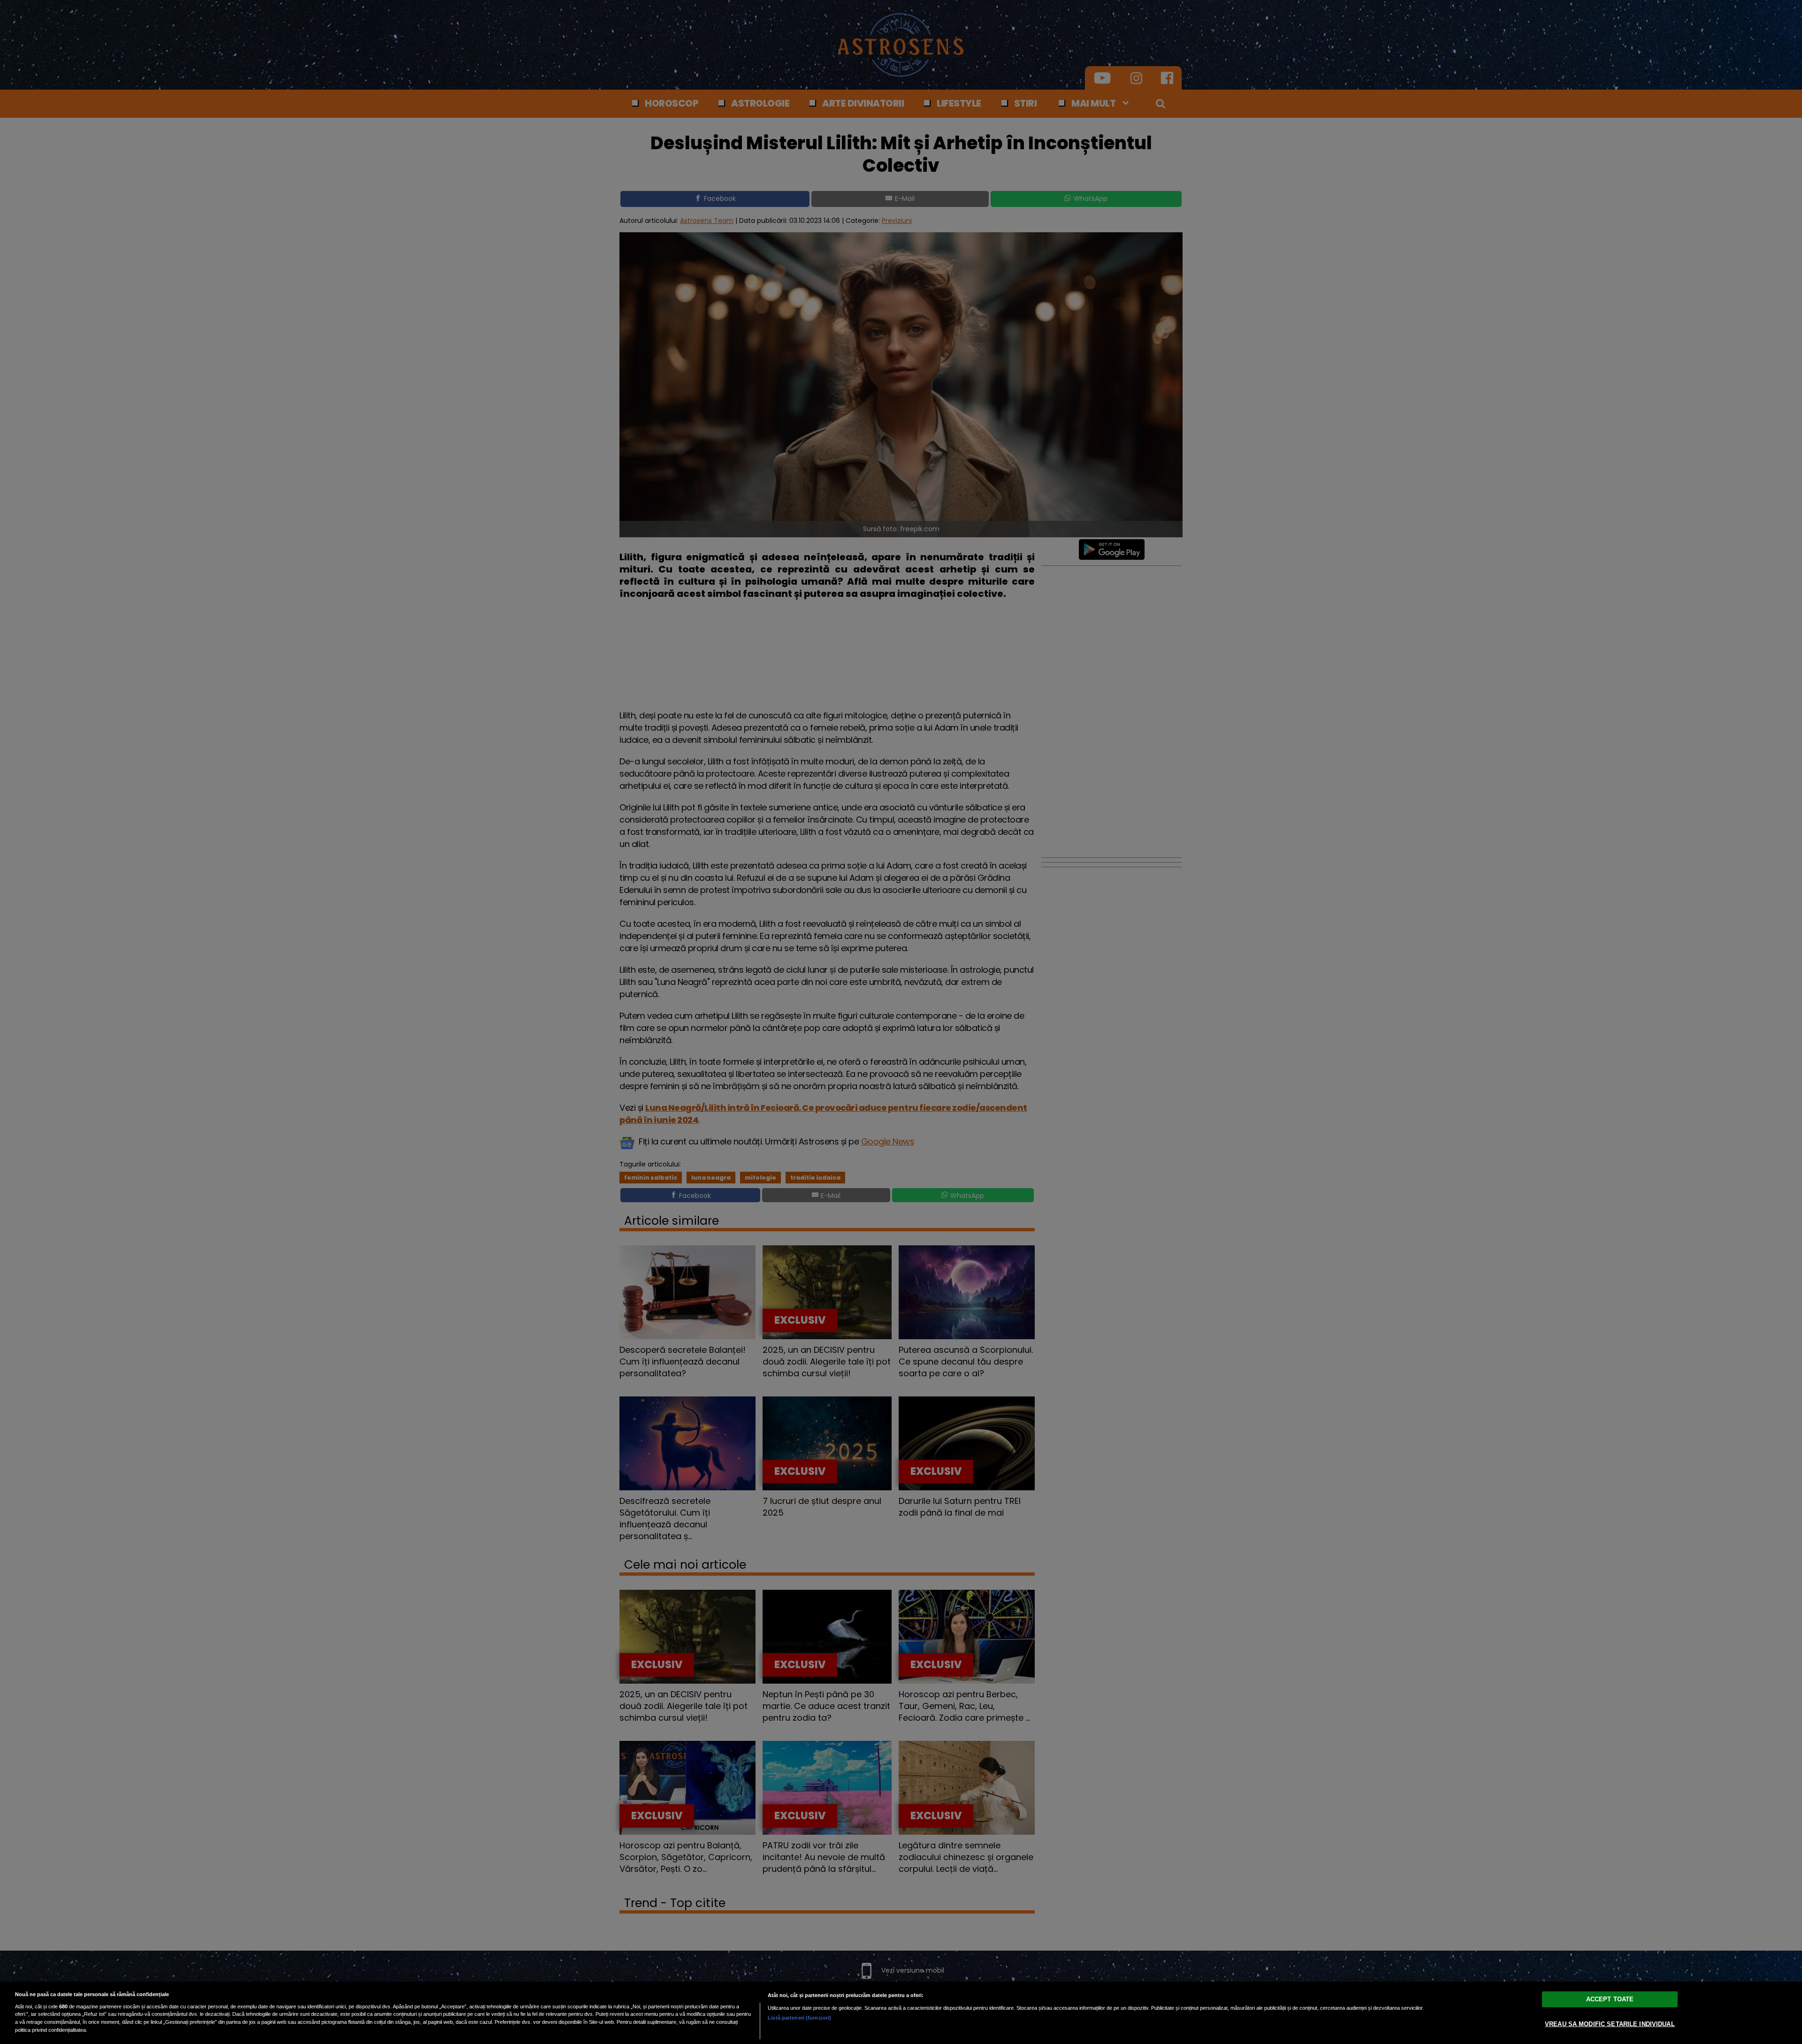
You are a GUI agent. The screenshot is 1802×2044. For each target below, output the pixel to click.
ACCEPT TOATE (1610, 1999)
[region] (901, 2013)
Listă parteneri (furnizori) (799, 2018)
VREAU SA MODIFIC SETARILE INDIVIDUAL (1610, 2024)
